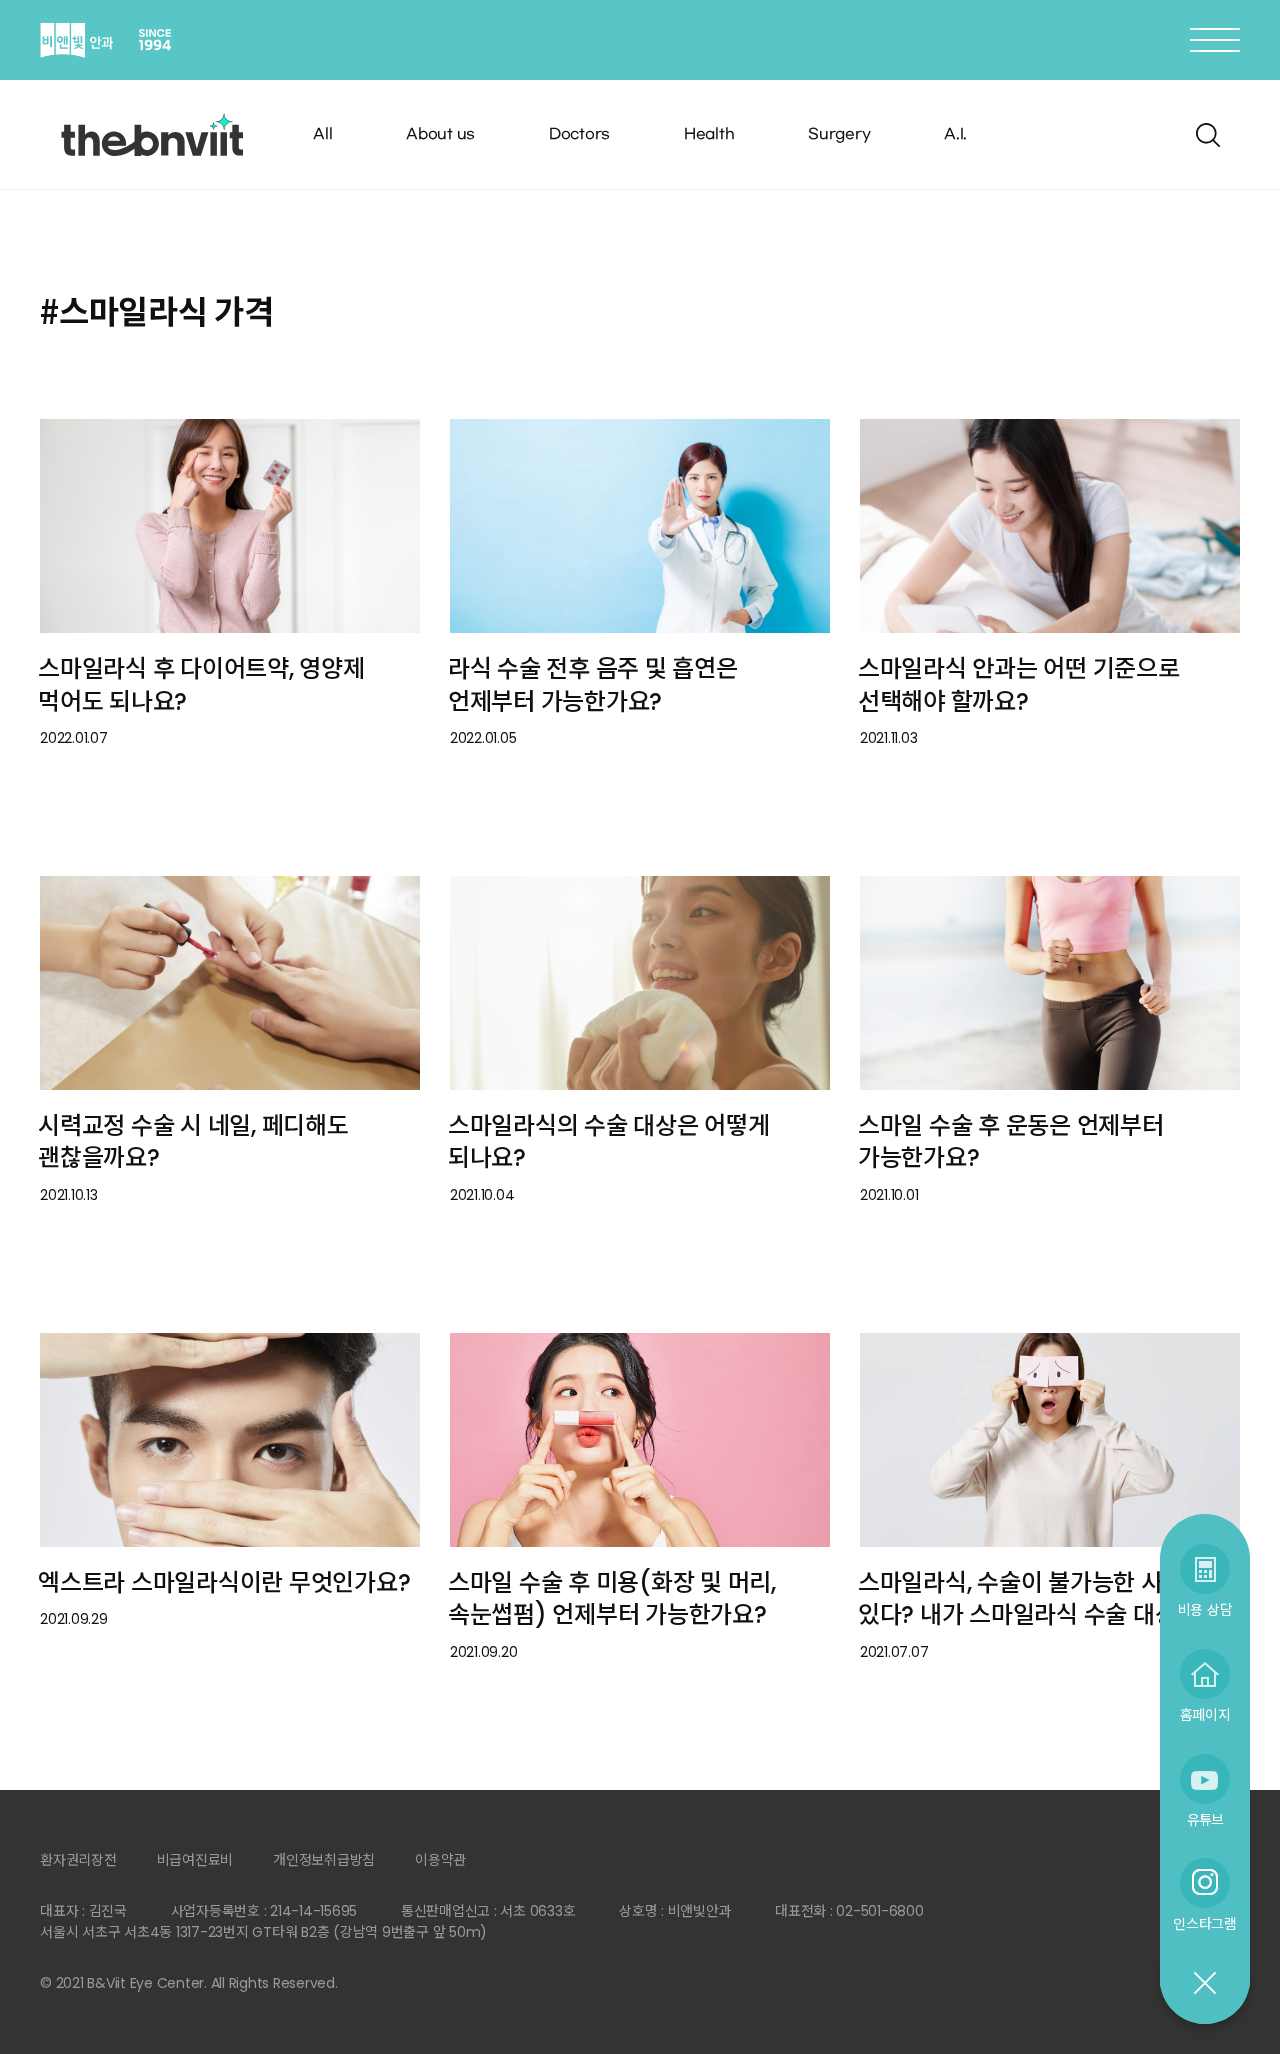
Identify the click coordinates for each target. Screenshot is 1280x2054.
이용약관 (440, 1860)
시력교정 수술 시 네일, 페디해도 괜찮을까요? (193, 1142)
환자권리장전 (78, 1860)
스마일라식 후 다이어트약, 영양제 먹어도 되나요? (201, 685)
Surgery (839, 134)
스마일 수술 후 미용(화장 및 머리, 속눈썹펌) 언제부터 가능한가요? (612, 1599)
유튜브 (1205, 1819)
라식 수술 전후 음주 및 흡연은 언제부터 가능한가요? (593, 685)
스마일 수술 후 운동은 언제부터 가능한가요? (1011, 1142)
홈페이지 (1205, 1714)
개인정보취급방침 (324, 1860)
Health (709, 134)
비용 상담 (1205, 1609)
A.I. (955, 134)
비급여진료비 (195, 1860)
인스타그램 (1205, 1923)
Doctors (579, 134)
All (322, 134)
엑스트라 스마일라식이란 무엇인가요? (224, 1582)
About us (440, 134)
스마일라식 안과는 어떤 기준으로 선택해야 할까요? (1019, 685)
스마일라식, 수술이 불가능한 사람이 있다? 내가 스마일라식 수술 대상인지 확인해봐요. (1039, 1615)
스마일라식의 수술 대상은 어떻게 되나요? (609, 1142)
